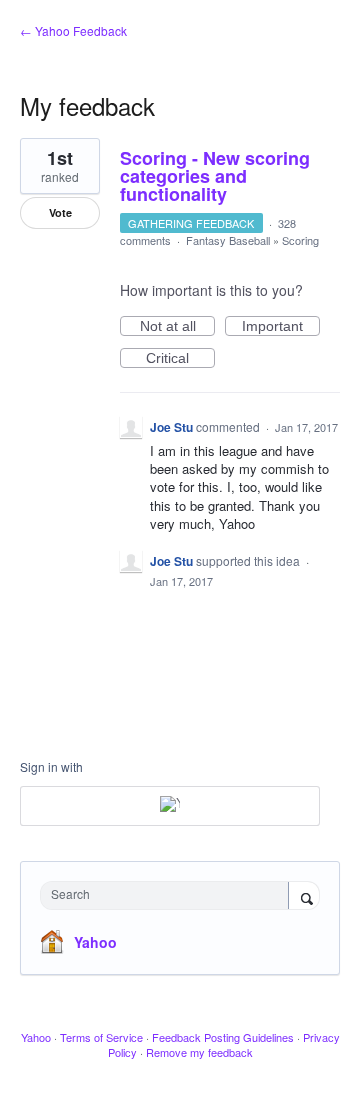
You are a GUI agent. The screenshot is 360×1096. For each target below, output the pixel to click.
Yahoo (95, 942)
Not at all (177, 327)
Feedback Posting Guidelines (223, 1037)
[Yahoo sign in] (170, 806)
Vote (60, 212)
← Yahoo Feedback (73, 30)
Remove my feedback (199, 1052)
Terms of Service (101, 1037)
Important (281, 327)
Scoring (300, 240)
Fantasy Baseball (228, 240)
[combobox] (169, 895)
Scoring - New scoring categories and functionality (215, 176)
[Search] (304, 897)
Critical (180, 359)
